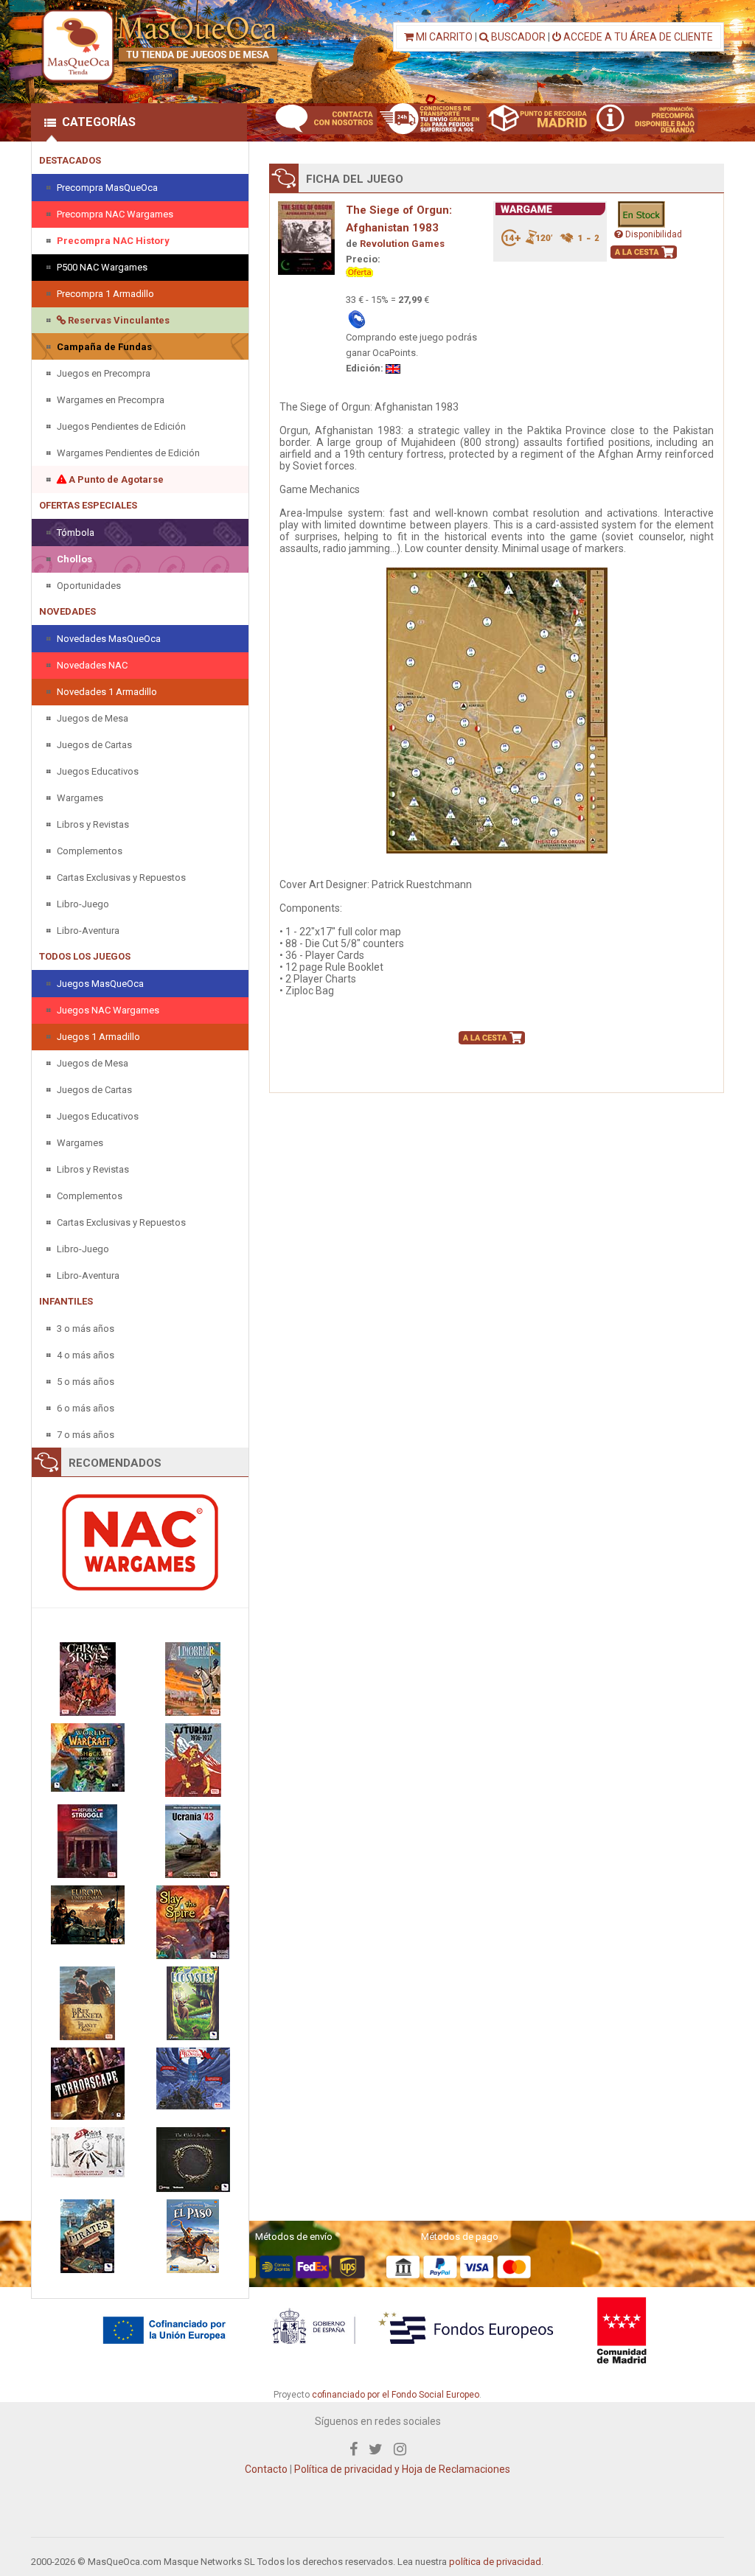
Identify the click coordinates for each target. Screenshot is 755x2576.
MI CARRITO (443, 37)
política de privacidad (495, 2562)
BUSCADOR (517, 37)
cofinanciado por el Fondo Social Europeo (396, 2395)
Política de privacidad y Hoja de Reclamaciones (402, 2469)
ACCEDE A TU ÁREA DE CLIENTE (637, 37)
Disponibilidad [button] (653, 234)
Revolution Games (402, 244)
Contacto (266, 2469)
